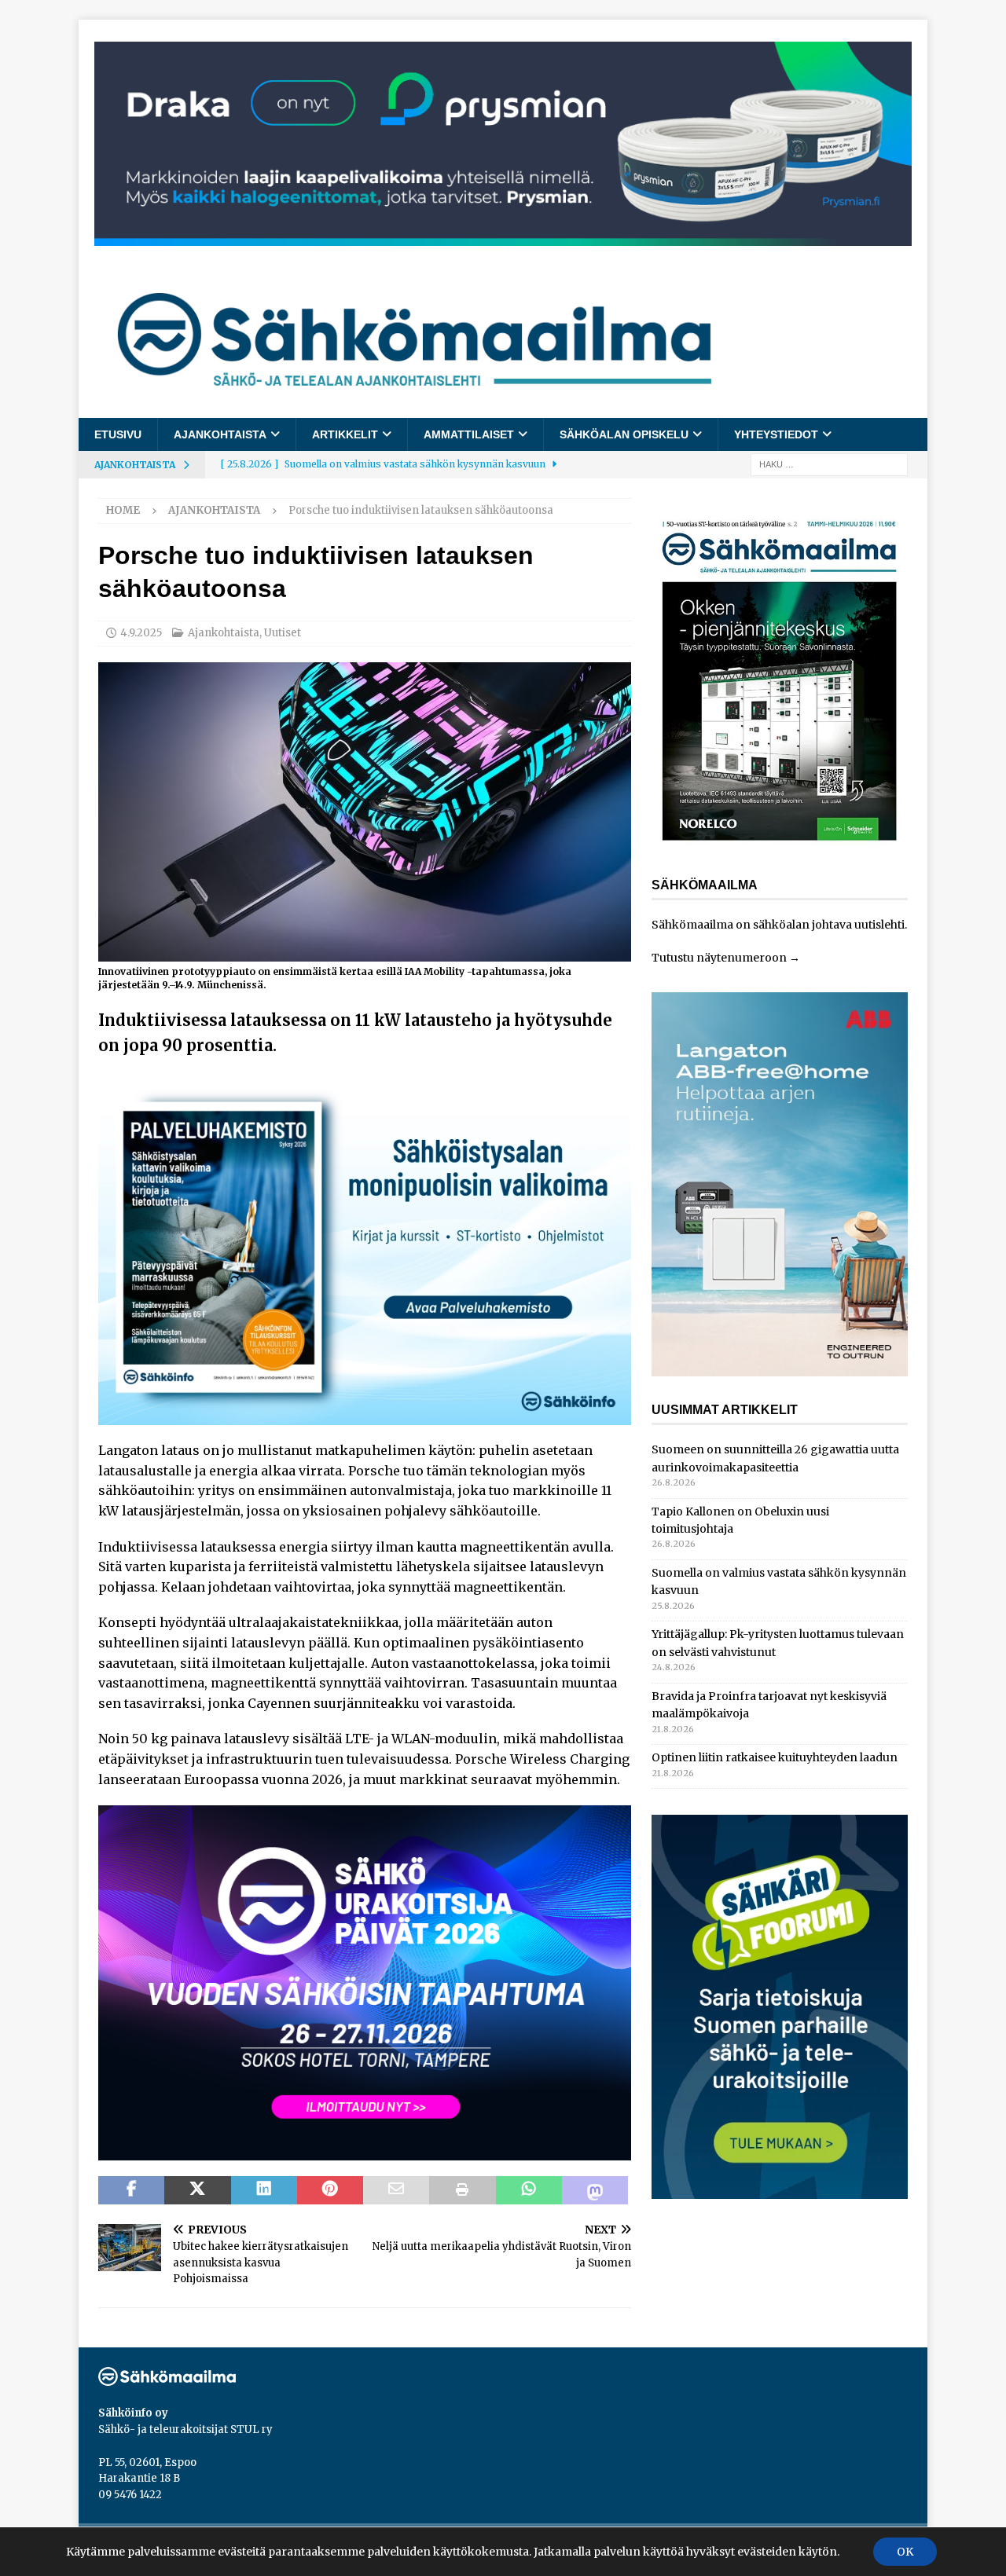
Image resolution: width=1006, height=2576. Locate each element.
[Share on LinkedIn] (264, 2190)
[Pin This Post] (330, 2190)
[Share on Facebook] (131, 2190)
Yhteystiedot (776, 434)
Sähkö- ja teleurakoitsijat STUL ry (185, 2429)
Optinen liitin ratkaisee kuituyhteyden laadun (775, 1757)
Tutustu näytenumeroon (719, 958)
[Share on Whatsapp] (529, 2190)
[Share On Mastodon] (595, 2190)
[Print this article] (462, 2190)
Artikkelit (345, 434)
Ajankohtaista (220, 434)
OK (905, 2552)
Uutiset (283, 633)
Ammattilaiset (469, 434)
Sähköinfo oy (133, 2413)
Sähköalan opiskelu (624, 434)
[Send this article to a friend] (396, 2190)
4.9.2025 (141, 633)
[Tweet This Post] (197, 2190)
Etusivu (118, 434)
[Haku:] (829, 464)
